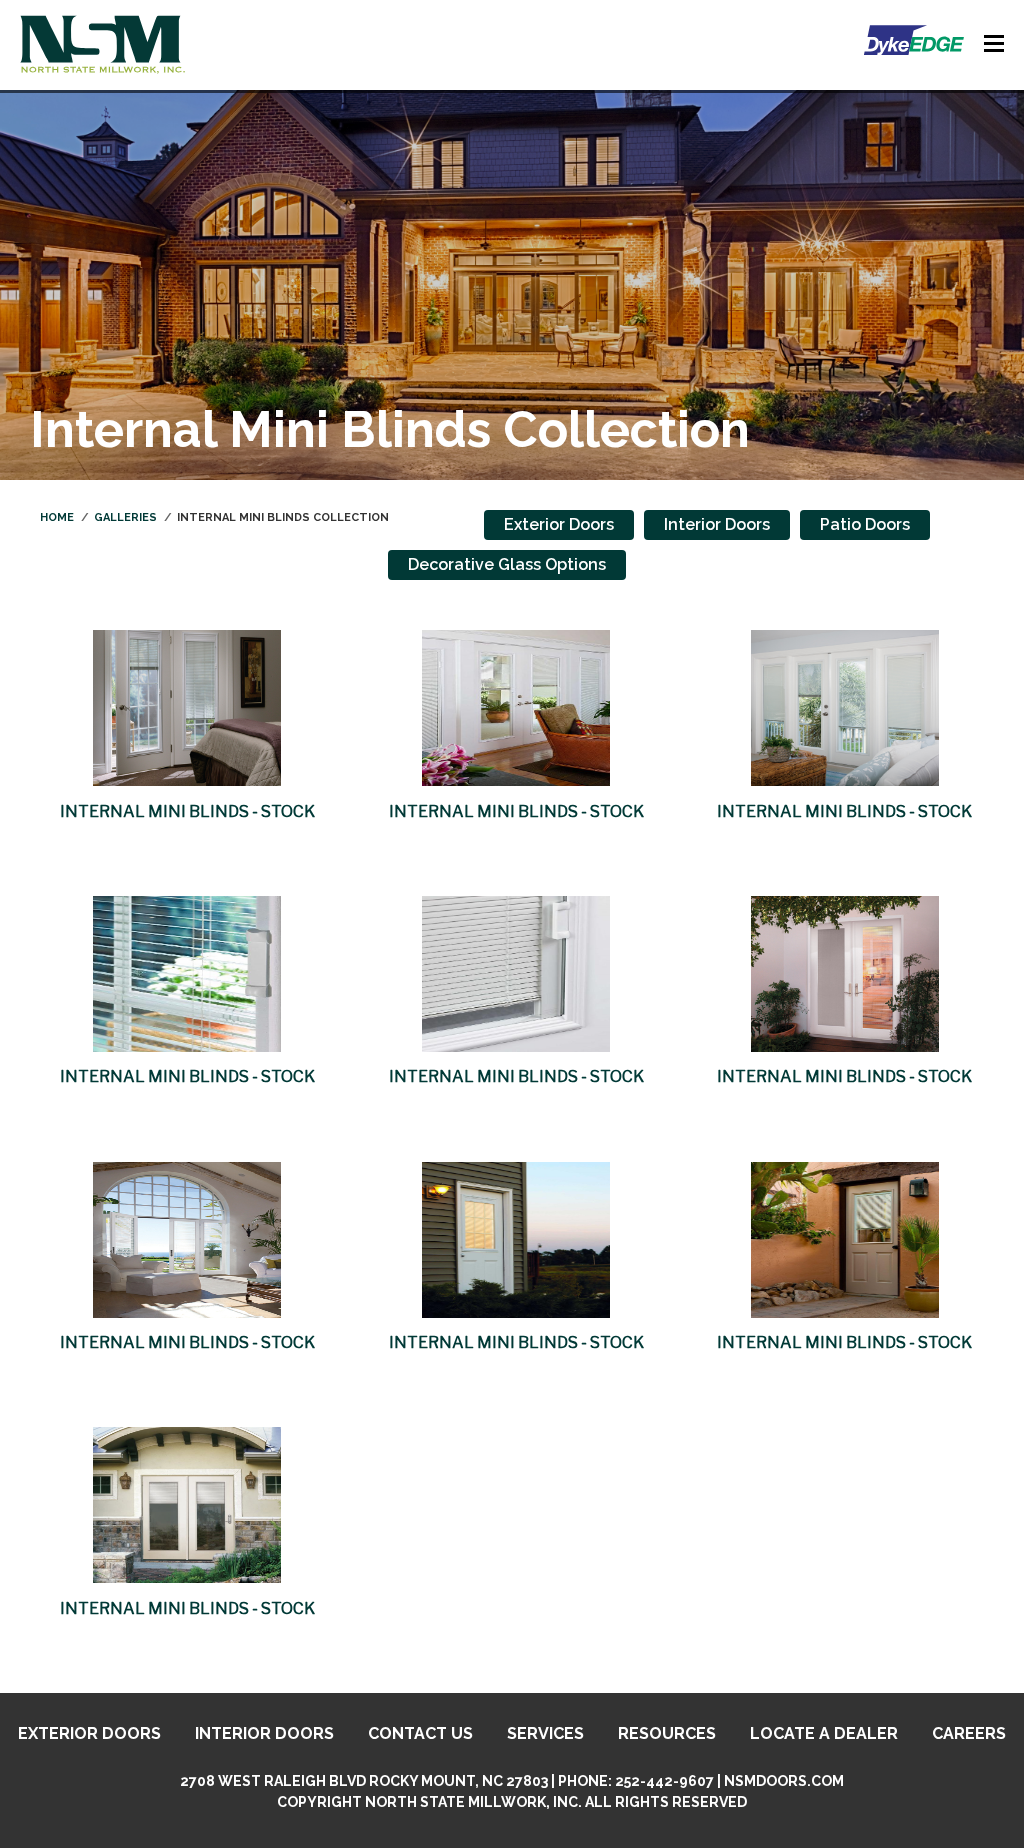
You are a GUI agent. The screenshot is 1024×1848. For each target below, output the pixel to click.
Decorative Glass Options (507, 564)
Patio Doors (865, 524)
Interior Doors (717, 524)
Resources (667, 1733)
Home (57, 517)
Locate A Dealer (824, 1733)
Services (545, 1733)
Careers (969, 1733)
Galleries (125, 517)
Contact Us (420, 1733)
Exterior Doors (559, 524)
